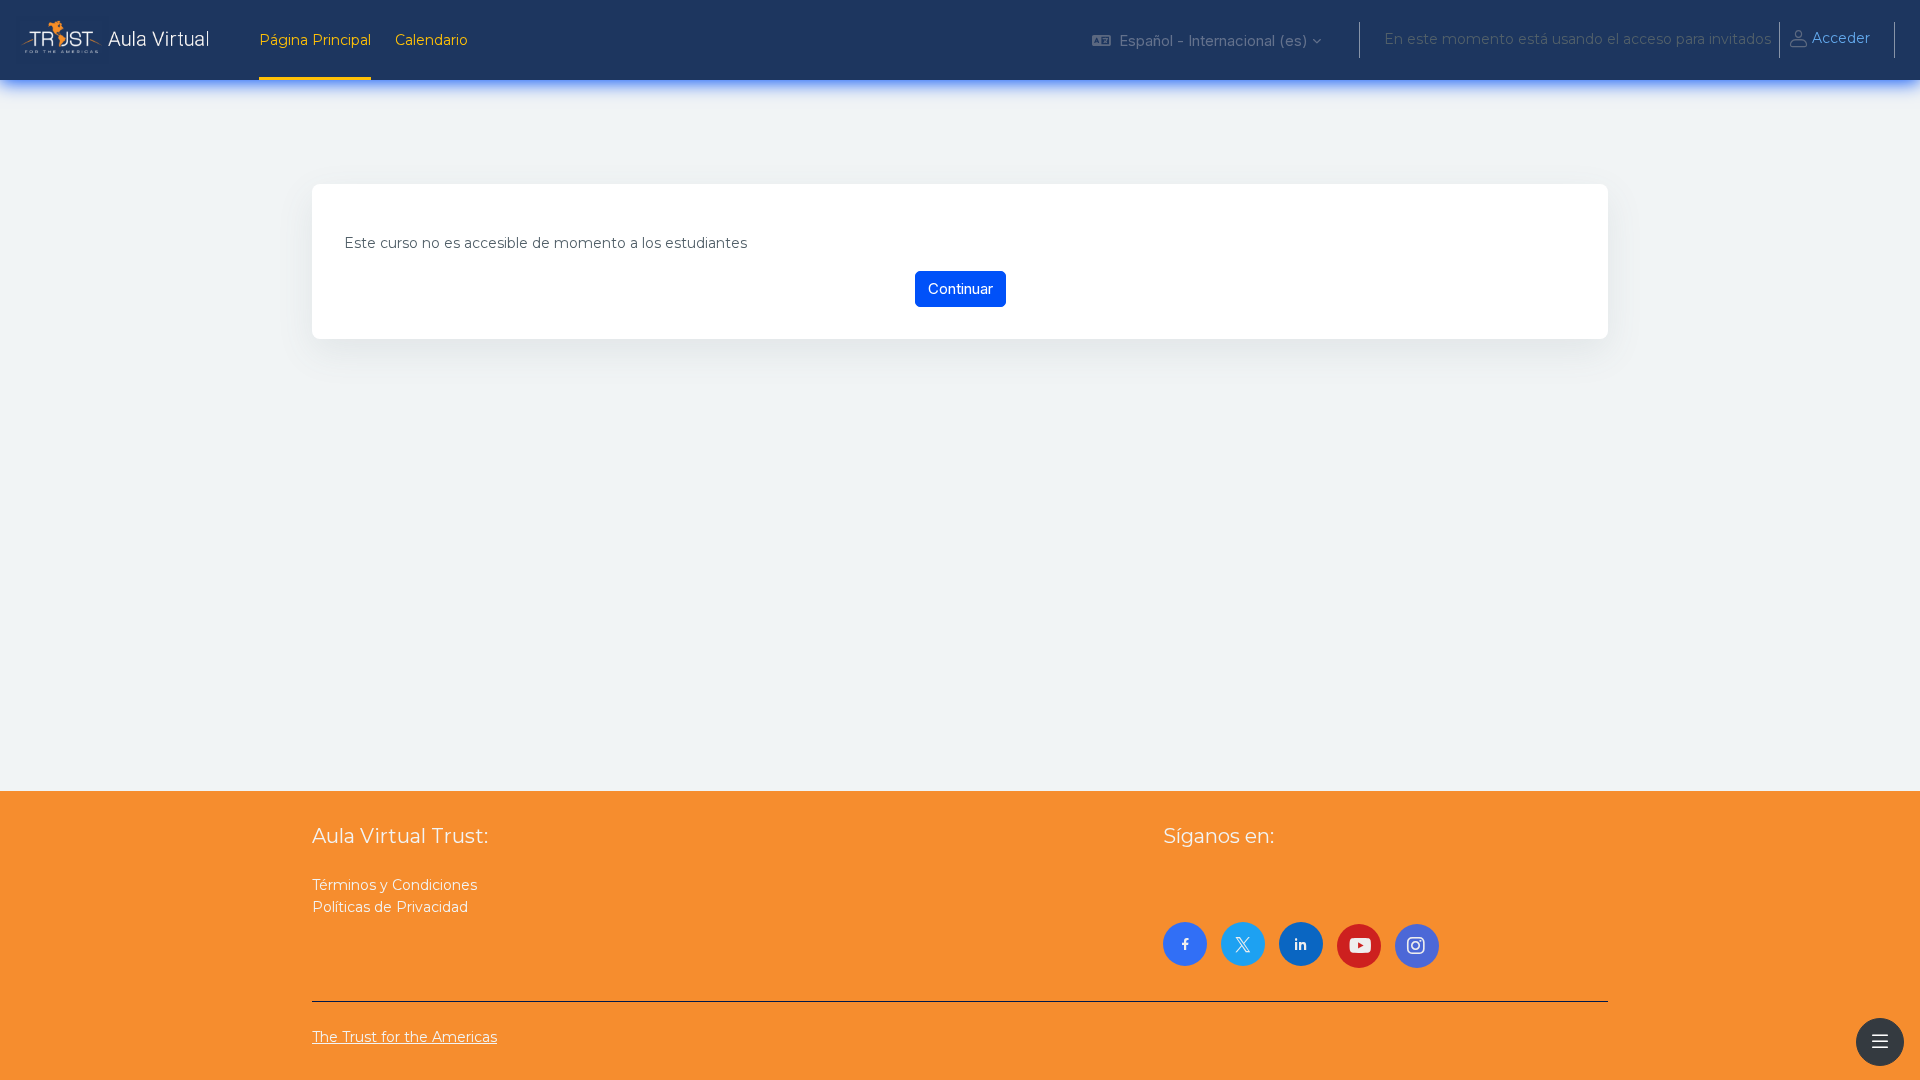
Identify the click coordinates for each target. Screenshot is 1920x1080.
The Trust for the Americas (404, 1037)
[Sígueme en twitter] (1243, 944)
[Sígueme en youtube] (1359, 946)
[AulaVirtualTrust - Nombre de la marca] (117, 40)
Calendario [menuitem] (431, 40)
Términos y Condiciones (394, 885)
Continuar (960, 288)
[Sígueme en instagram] (1417, 946)
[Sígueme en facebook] (1185, 944)
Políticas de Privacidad (390, 907)
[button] (1206, 40)
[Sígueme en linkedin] (1301, 944)
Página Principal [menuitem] (315, 40)
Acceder (1841, 38)
